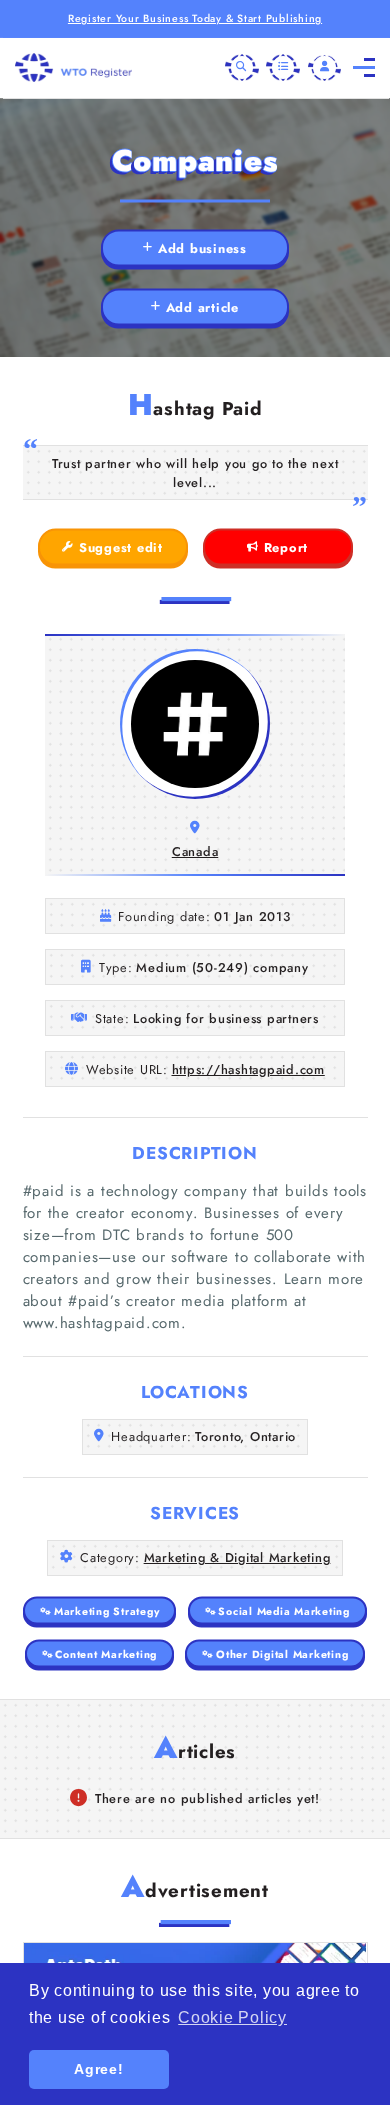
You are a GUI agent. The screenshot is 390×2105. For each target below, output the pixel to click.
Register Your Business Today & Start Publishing (195, 18)
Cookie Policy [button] (232, 2017)
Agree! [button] (99, 2069)
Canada (195, 851)
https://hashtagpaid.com (248, 1069)
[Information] (283, 68)
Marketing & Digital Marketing (237, 1557)
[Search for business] (242, 68)
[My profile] (325, 68)
